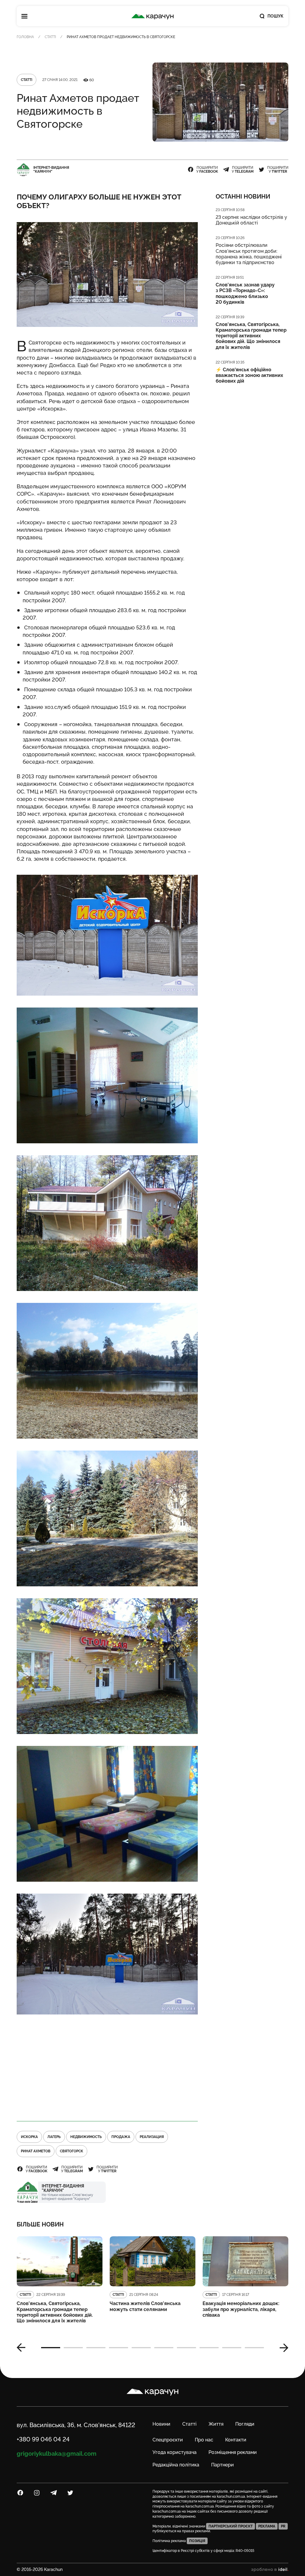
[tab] (51, 2348)
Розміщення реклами (233, 2452)
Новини (161, 2424)
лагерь (54, 2137)
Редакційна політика (176, 2465)
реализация (152, 2137)
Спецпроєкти (168, 2440)
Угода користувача (175, 2452)
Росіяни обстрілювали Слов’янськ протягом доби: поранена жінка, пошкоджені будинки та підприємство (249, 254)
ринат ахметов (36, 2151)
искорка (29, 2137)
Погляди (245, 2424)
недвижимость (86, 2137)
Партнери (222, 2465)
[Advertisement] (107, 2068)
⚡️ (249, 375)
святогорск (71, 2151)
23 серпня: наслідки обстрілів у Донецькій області (251, 220)
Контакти (236, 2440)
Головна (25, 37)
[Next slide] (282, 2348)
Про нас (204, 2440)
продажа (121, 2137)
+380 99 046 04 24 (43, 2439)
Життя (216, 2424)
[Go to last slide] (23, 2348)
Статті (50, 37)
